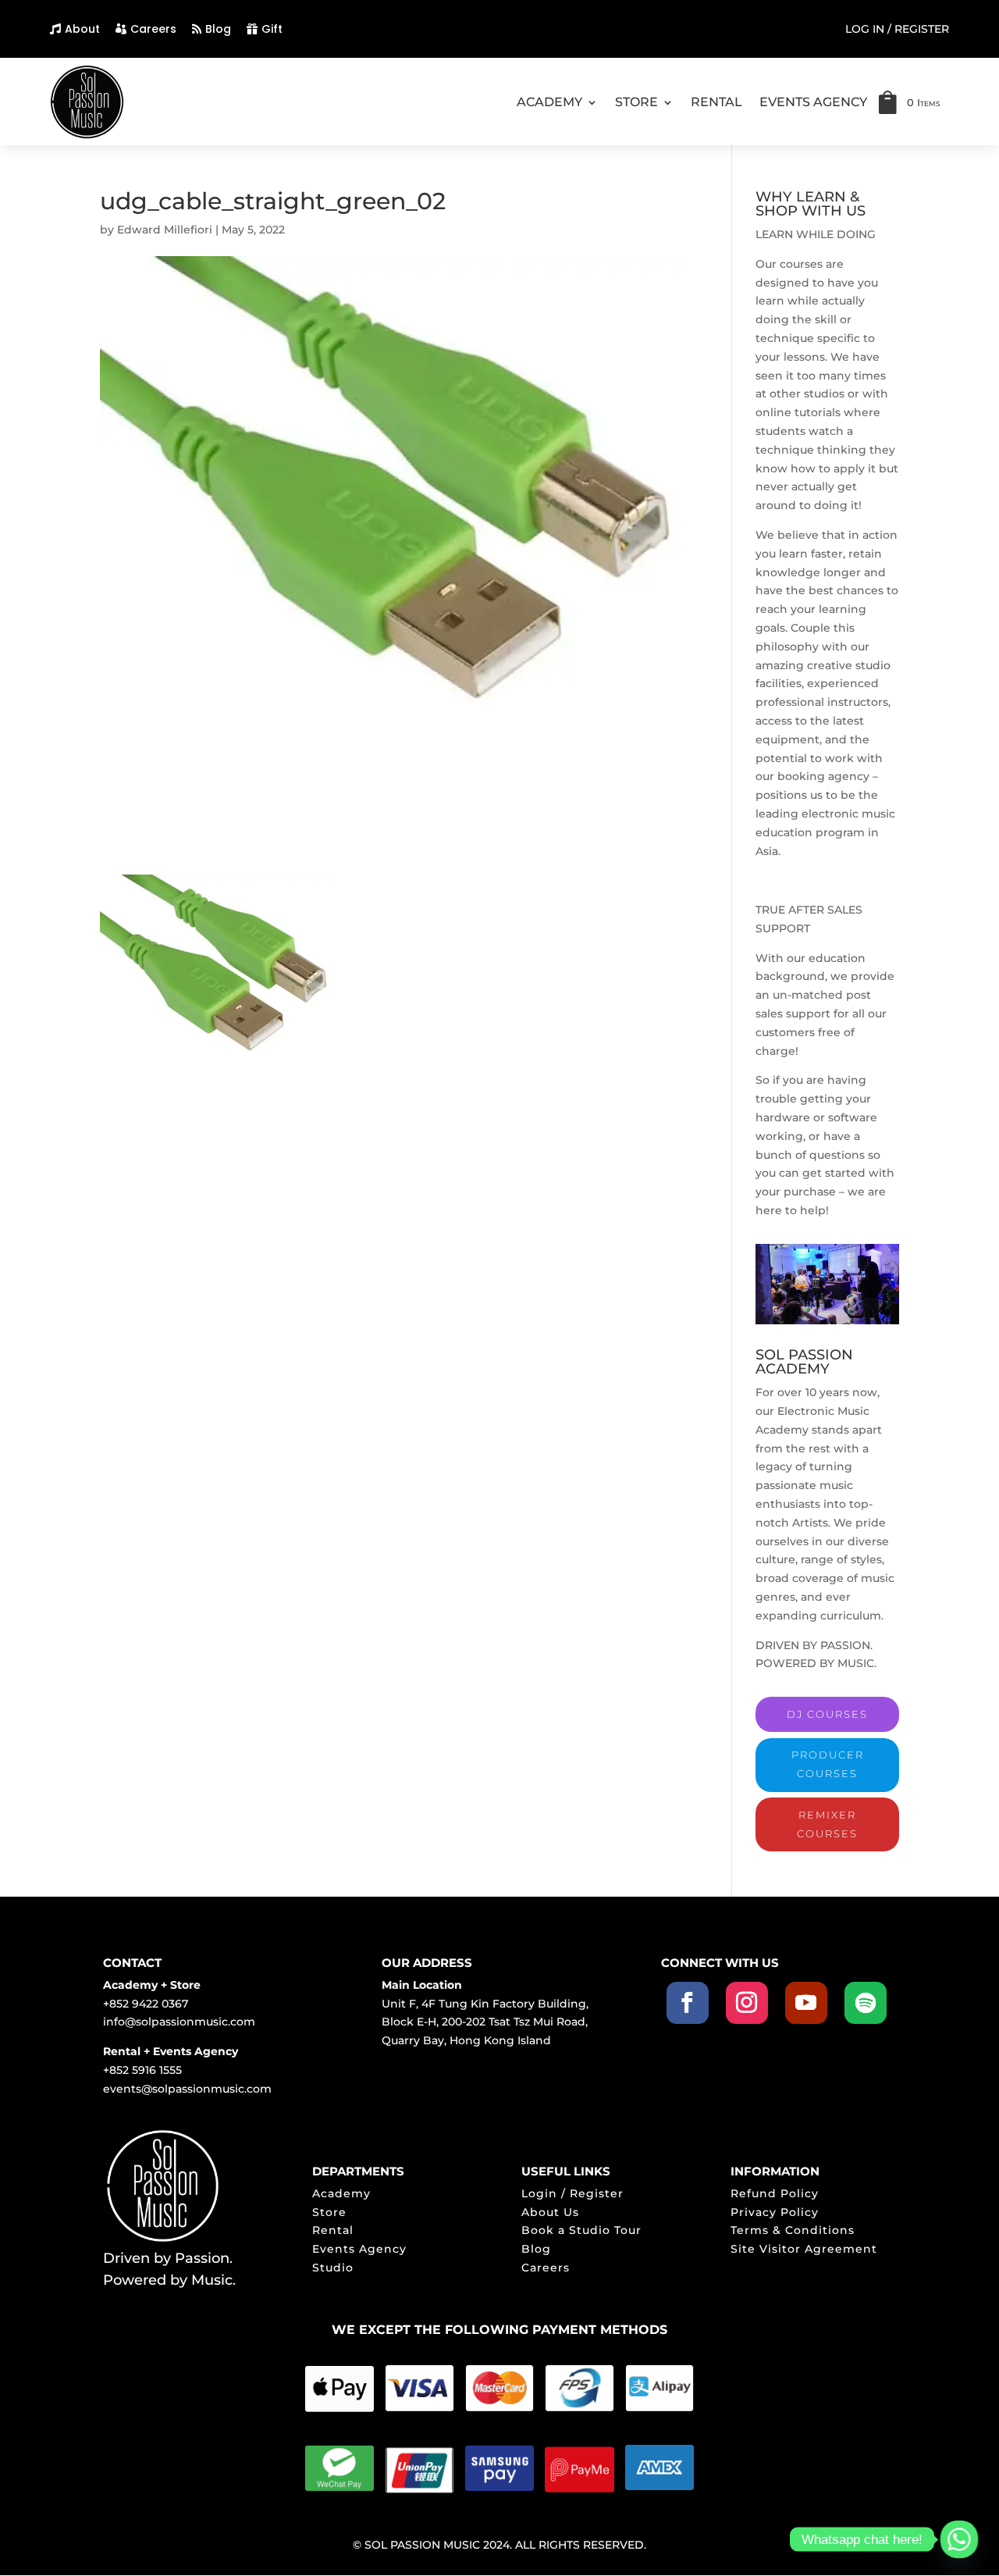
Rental (333, 2230)
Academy (341, 2193)
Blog (218, 29)
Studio (333, 2268)
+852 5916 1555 (142, 2070)
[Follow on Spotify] (866, 2003)
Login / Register (572, 2193)
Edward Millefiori (165, 230)
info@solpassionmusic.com (179, 2022)
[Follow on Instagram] (747, 2003)
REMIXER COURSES (827, 1824)
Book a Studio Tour (581, 2230)
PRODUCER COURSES (828, 1764)
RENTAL (716, 102)
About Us (550, 2212)
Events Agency (359, 2249)
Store (329, 2212)
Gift (272, 29)
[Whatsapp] (959, 2539)
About (82, 29)
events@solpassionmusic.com (187, 2089)
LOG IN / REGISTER (897, 30)
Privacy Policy (775, 2212)
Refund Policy (775, 2193)
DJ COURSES (827, 1714)
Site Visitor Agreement (804, 2249)
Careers (153, 29)
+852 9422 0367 (146, 2004)
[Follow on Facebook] (688, 2003)
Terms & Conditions (793, 2230)
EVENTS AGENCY (813, 102)
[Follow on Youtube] (806, 2003)
